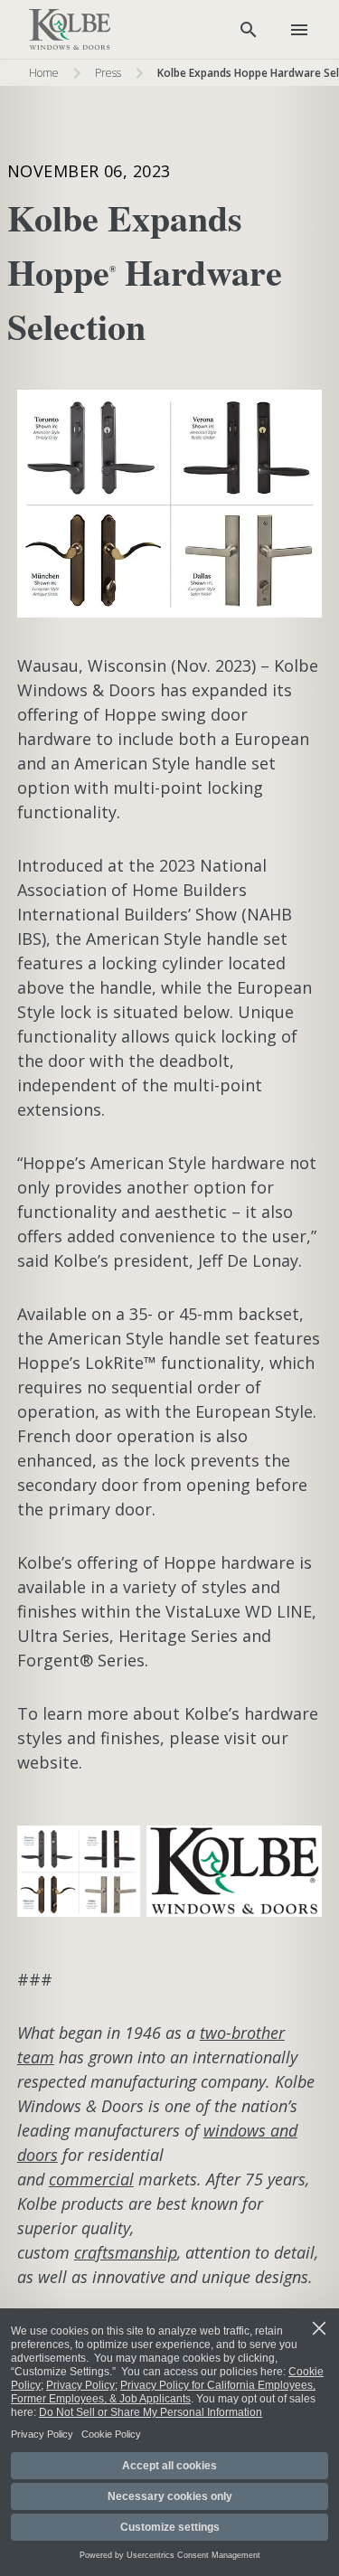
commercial (91, 2179)
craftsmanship (126, 2252)
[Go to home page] (70, 30)
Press (108, 73)
